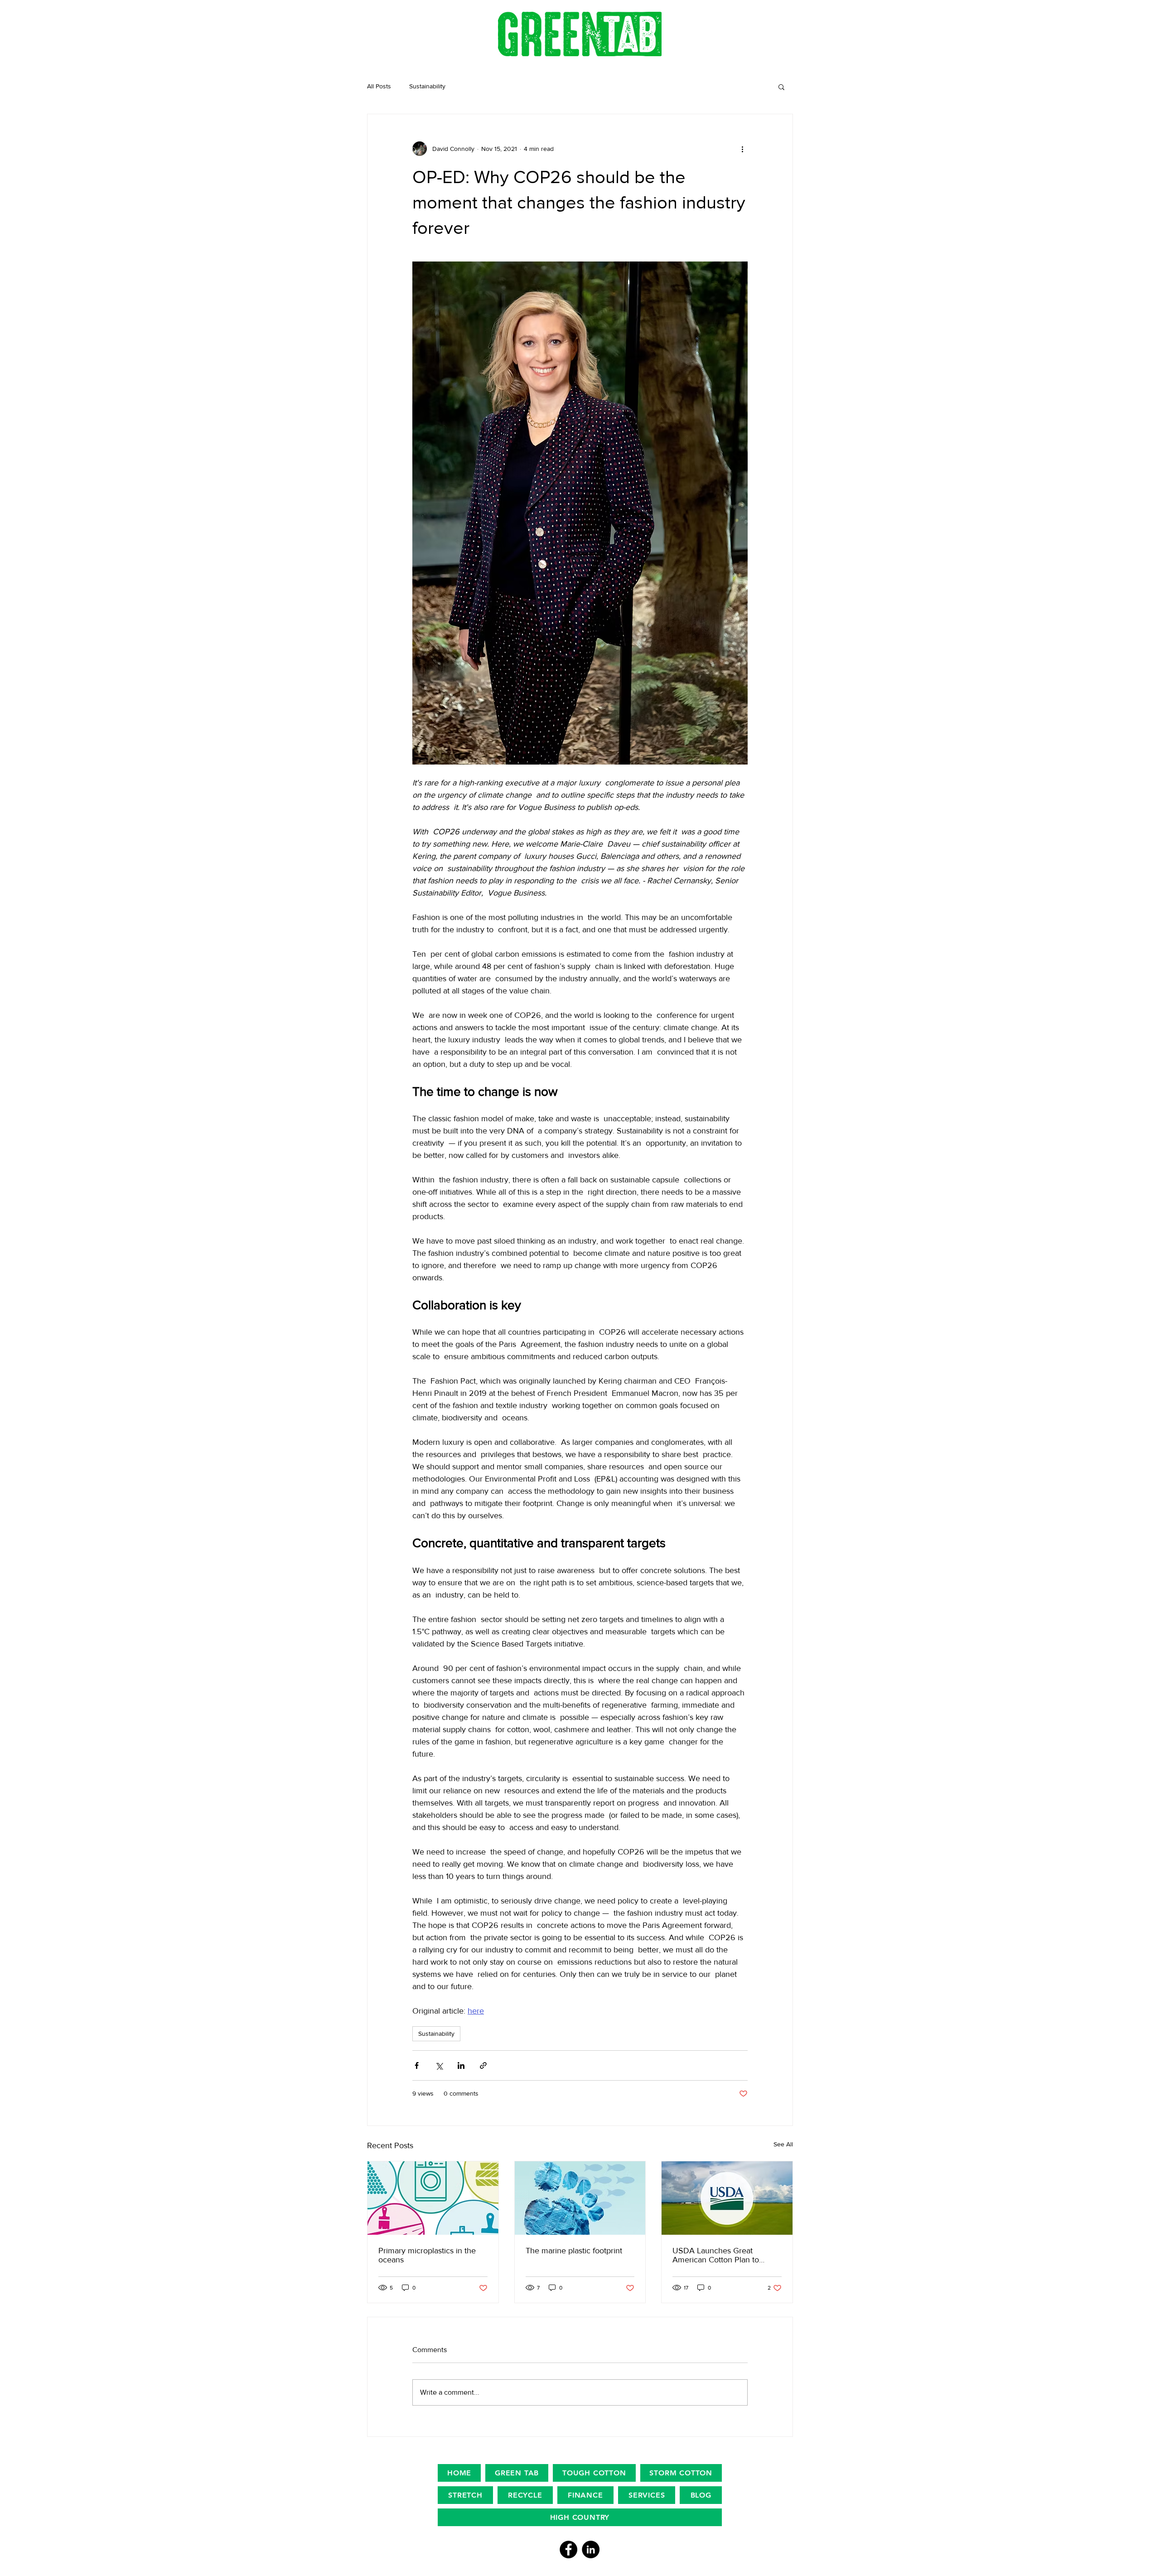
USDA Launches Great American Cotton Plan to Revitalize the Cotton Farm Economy (719, 2255)
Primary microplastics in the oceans (427, 2255)
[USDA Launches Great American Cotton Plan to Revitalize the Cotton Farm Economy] (727, 2198)
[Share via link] (483, 2065)
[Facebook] (568, 2549)
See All (783, 2144)
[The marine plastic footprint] (580, 2198)
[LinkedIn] (591, 2549)
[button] (781, 87)
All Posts (379, 86)
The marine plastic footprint (574, 2251)
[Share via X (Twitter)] (439, 2065)
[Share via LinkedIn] (461, 2065)
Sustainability (427, 86)
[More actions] (742, 149)
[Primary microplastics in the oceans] (433, 2198)
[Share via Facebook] (417, 2065)
